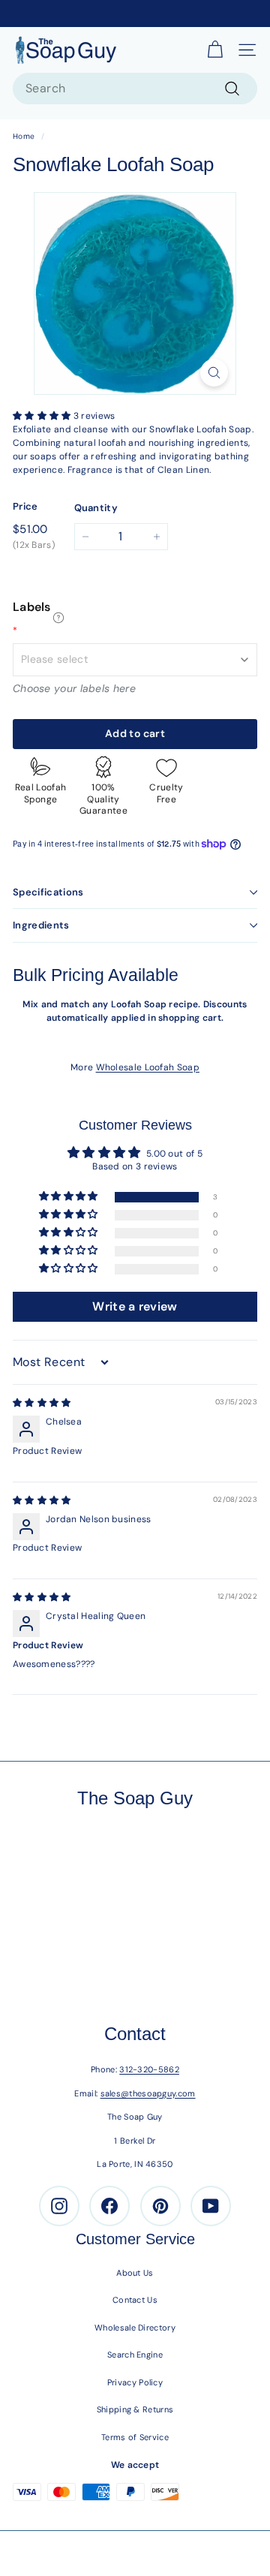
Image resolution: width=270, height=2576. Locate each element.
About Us (135, 2273)
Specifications (48, 892)
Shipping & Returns (135, 2409)
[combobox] (135, 89)
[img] (42, 1403)
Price (25, 506)
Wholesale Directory (135, 2328)
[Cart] (215, 50)
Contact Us (135, 2300)
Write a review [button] (135, 1306)
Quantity (96, 508)
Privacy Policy (135, 2382)
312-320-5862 (149, 2069)
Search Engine (135, 2355)
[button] (43, 416)
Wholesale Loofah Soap (148, 1067)
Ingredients (41, 925)
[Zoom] (214, 373)
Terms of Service (135, 2437)
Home (24, 136)
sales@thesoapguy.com (148, 2093)
